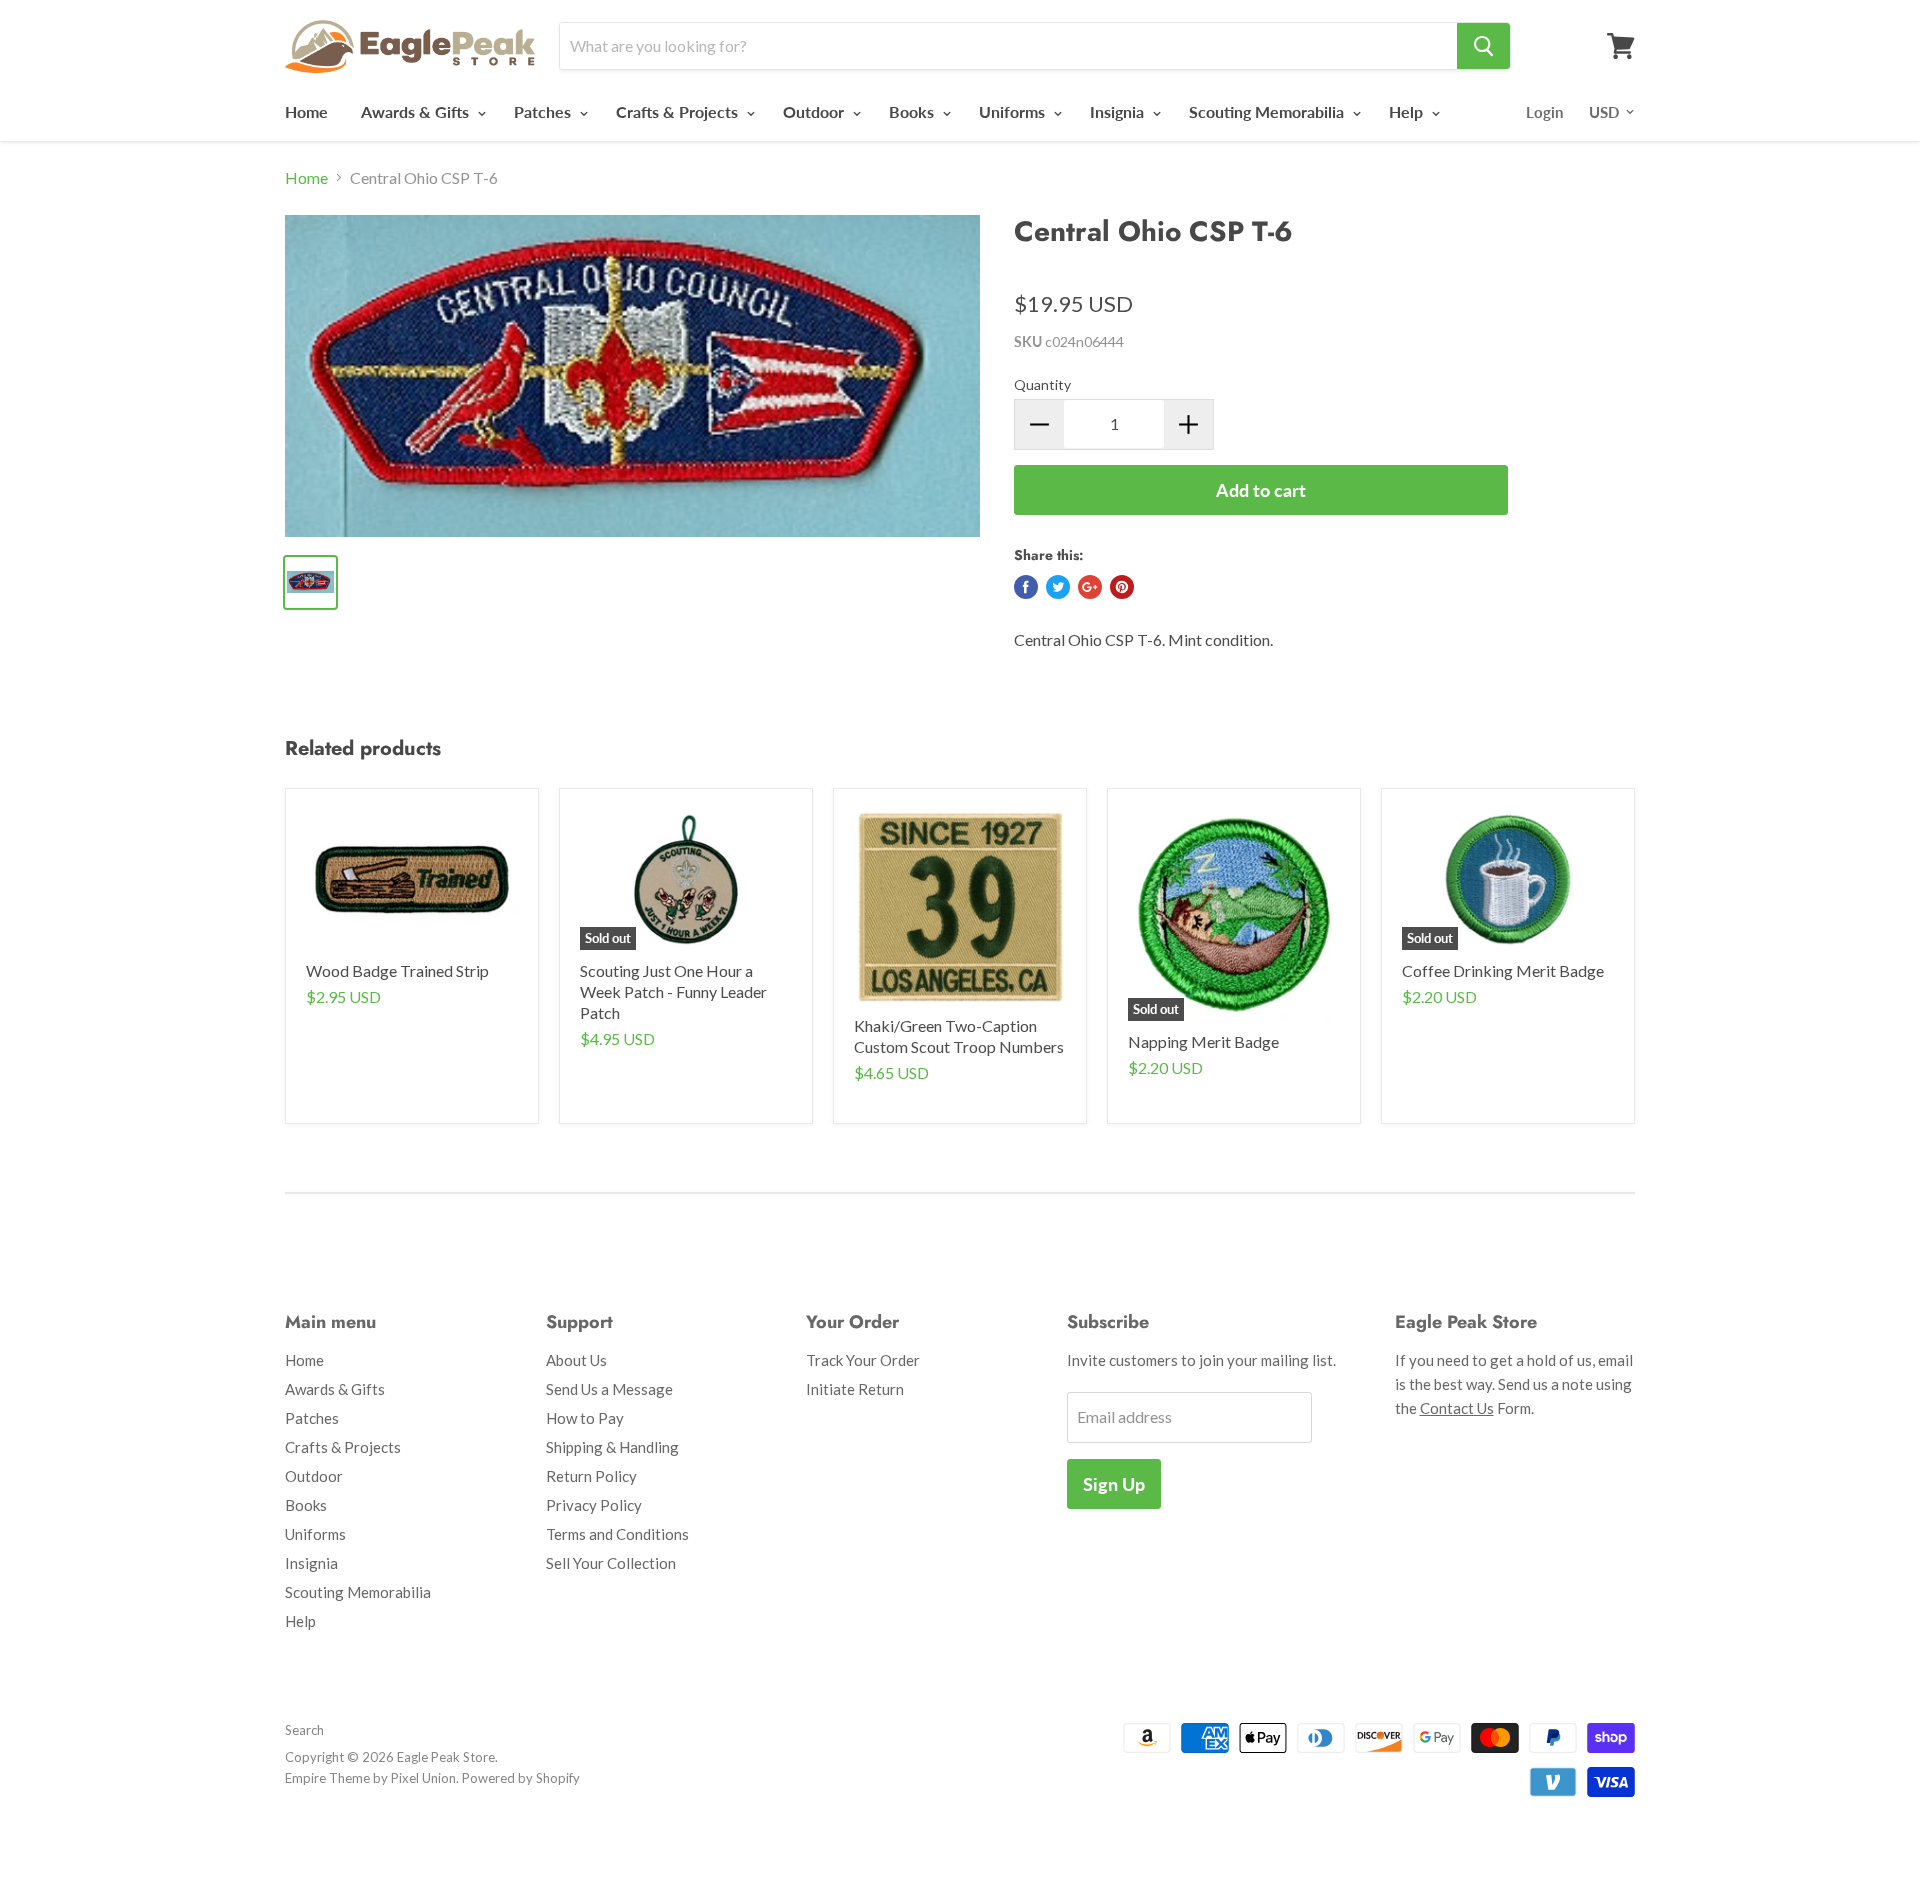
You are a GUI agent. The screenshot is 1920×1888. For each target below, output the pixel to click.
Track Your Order (863, 1360)
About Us (576, 1360)
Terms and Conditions (617, 1534)
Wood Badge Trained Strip (397, 970)
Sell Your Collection (611, 1563)
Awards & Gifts (417, 111)
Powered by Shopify (521, 1778)
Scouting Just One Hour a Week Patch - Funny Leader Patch (673, 991)
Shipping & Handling (612, 1447)
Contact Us (1457, 1408)
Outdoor (815, 111)
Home (306, 111)
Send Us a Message (609, 1389)
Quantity (1042, 384)
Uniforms (1014, 111)
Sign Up (1114, 1484)
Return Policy (591, 1476)
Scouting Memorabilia (1268, 111)
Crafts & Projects (679, 111)
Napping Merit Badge (1203, 1041)
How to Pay (585, 1418)
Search (304, 1730)
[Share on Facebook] (1026, 587)
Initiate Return (855, 1389)
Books (913, 111)
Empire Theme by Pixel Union (370, 1778)
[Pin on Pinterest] (1122, 587)
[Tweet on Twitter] (1058, 587)
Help (1408, 111)
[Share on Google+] (1090, 587)
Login (1544, 112)
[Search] (1483, 46)
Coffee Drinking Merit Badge (1503, 970)
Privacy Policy (594, 1505)
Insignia (1119, 111)
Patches (544, 111)
